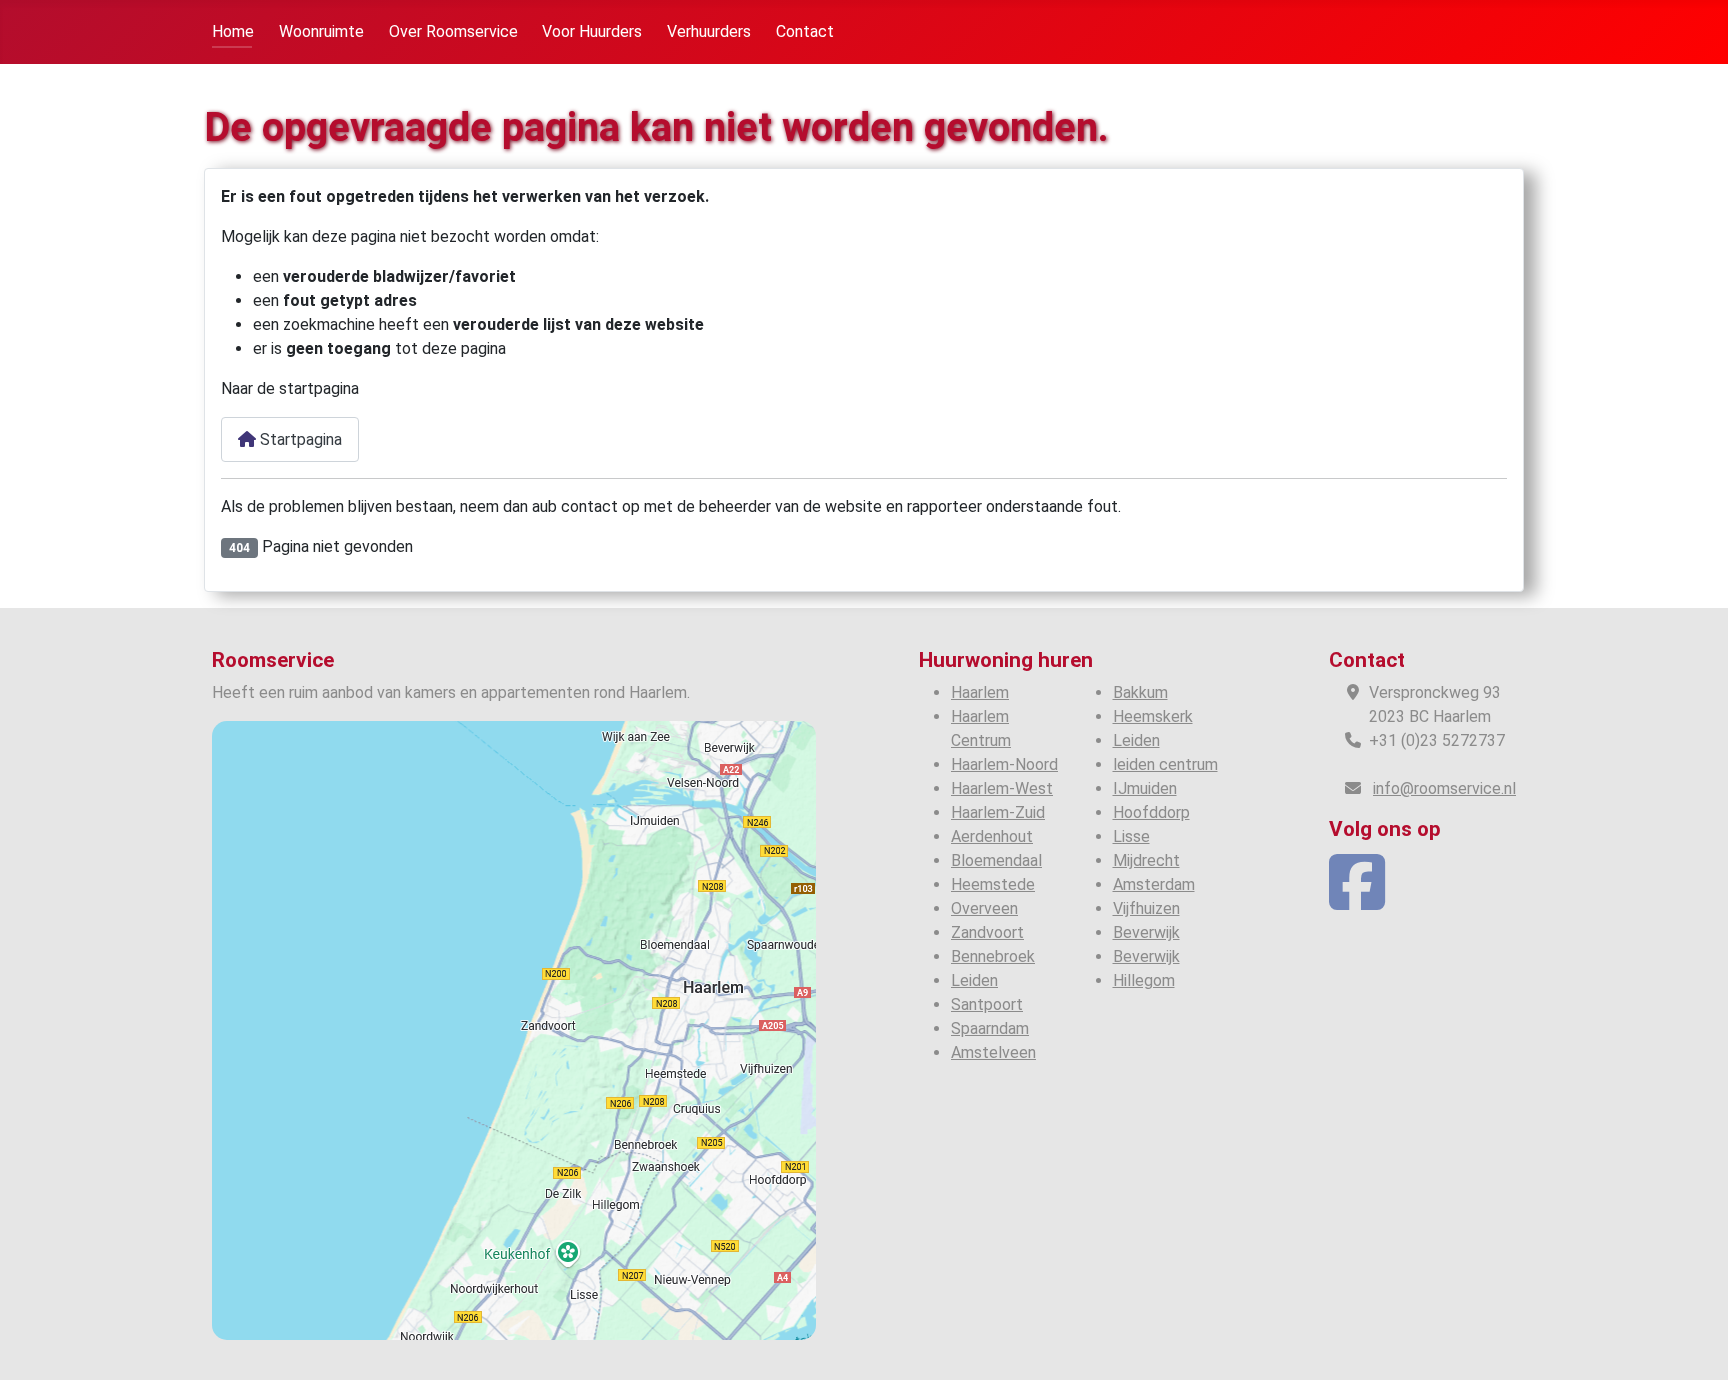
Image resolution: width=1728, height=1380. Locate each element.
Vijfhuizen (1146, 908)
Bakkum (1140, 692)
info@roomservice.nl (1444, 788)
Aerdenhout (992, 836)
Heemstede (993, 884)
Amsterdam (1154, 884)
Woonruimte (321, 31)
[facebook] (1357, 900)
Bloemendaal (996, 860)
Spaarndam (990, 1028)
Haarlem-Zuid (998, 812)
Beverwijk (1146, 932)
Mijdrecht (1146, 860)
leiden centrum (1165, 764)
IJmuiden (1145, 788)
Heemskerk (1153, 716)
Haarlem (980, 692)
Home (233, 31)
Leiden (974, 980)
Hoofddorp (1151, 812)
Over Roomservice (453, 31)
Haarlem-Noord (1004, 764)
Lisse (1131, 836)
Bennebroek (993, 956)
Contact (805, 31)
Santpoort (987, 1004)
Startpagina (299, 439)
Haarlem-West (1002, 788)
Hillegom (1144, 980)
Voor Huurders (592, 31)
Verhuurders (709, 31)
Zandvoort (987, 932)
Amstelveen (993, 1052)
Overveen (984, 908)
